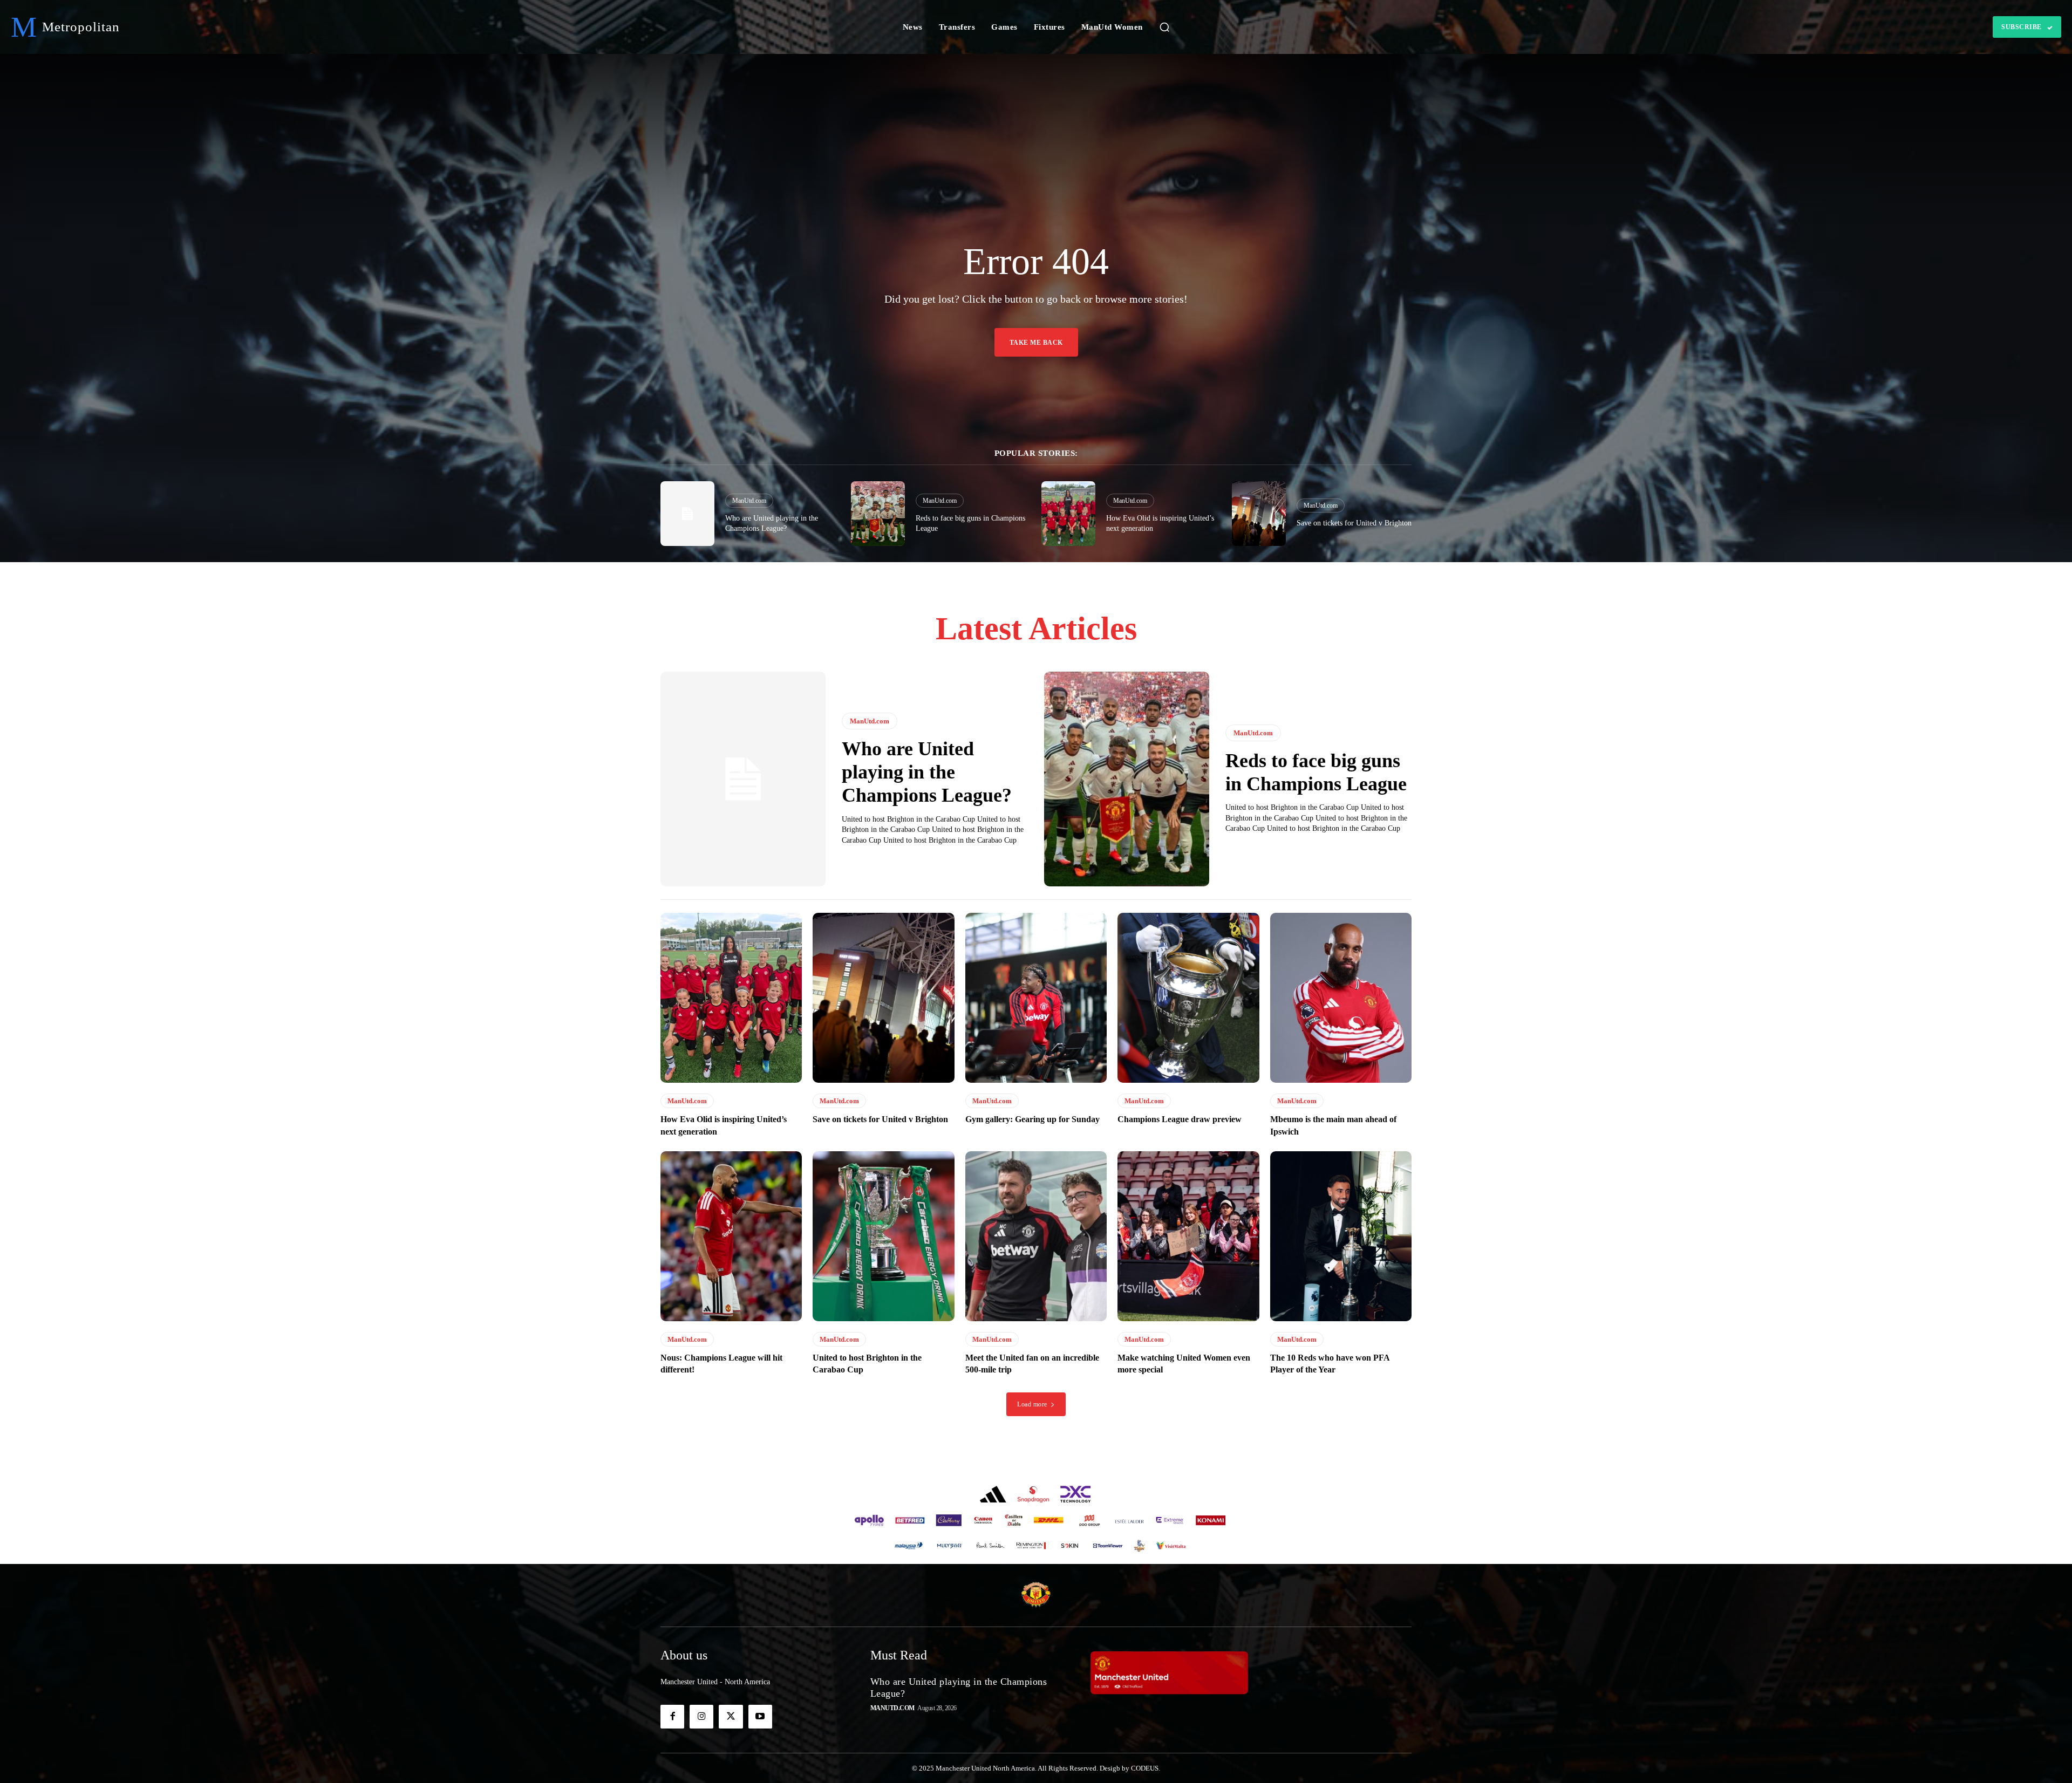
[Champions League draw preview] (1188, 998)
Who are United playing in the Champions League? (927, 772)
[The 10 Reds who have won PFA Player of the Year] (1341, 1236)
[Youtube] (760, 1717)
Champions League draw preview (1180, 1119)
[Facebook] (672, 1717)
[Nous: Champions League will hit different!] (731, 1236)
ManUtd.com (749, 501)
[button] (1164, 27)
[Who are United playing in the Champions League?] (687, 514)
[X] (731, 1717)
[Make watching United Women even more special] (1188, 1236)
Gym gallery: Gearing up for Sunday (1032, 1119)
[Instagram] (701, 1717)
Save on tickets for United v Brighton (1354, 523)
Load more (1032, 1404)
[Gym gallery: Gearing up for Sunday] (1036, 998)
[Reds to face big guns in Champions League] (878, 514)
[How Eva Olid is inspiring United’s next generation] (1068, 514)
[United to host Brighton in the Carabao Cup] (883, 1236)
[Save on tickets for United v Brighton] (1259, 514)
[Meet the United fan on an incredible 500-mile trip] (1036, 1236)
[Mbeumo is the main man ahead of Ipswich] (1341, 998)
